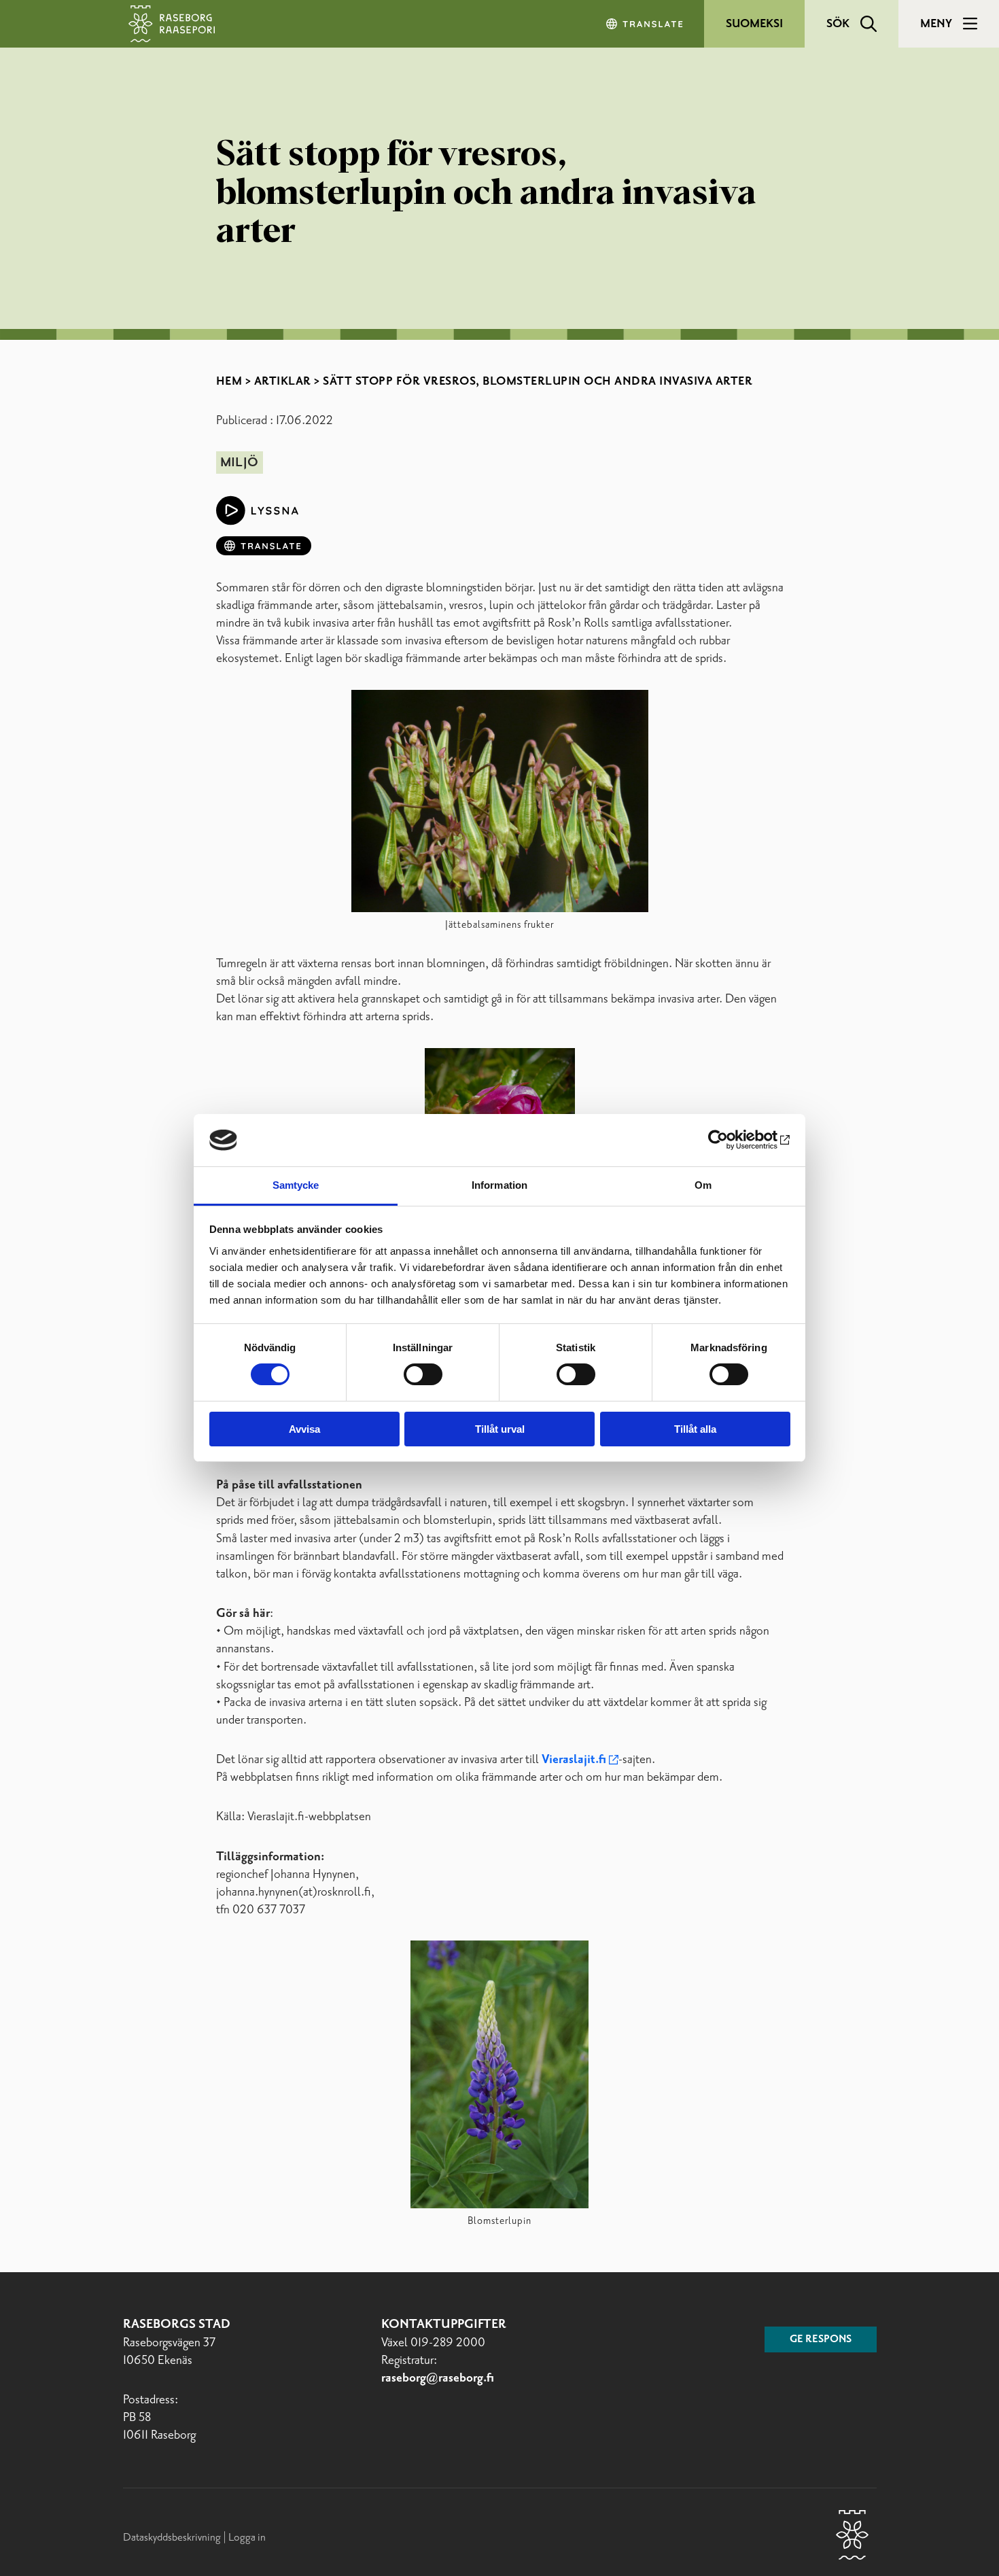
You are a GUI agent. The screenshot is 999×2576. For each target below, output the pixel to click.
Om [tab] (703, 1185)
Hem (229, 381)
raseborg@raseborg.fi (438, 2378)
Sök (838, 24)
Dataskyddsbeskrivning (173, 2538)
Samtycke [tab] (296, 1185)
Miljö (239, 463)
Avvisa (304, 1429)
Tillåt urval (500, 1429)
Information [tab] (500, 1185)
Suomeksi (754, 24)
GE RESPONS (821, 2339)
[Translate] (646, 24)
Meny (936, 24)
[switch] (423, 1374)
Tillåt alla (695, 1429)
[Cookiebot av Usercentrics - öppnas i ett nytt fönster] (731, 1140)
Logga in (247, 2538)
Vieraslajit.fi (574, 1760)
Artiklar (283, 381)
